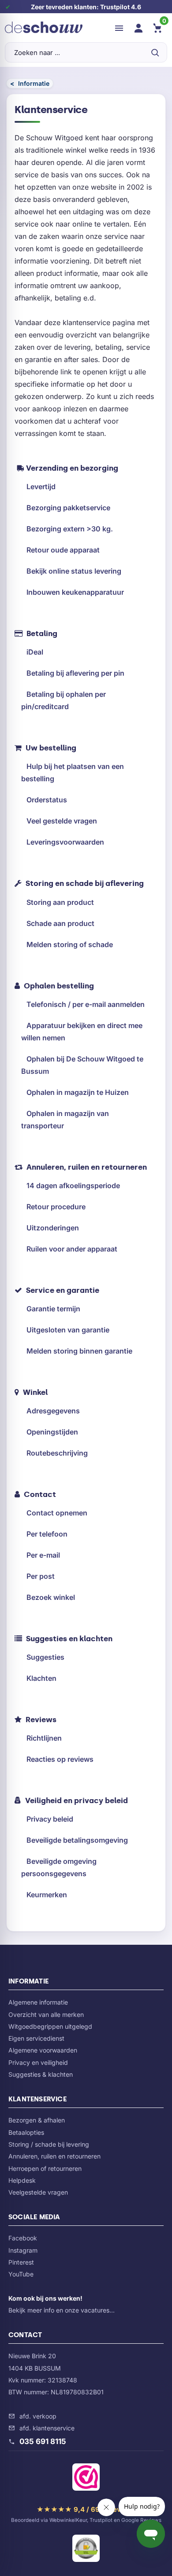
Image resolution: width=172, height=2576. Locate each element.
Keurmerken (47, 1895)
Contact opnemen (57, 1513)
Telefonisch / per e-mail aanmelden (86, 1004)
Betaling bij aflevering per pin (75, 673)
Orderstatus (47, 800)
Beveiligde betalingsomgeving (77, 1840)
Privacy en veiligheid (38, 2062)
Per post (41, 1576)
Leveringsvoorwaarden (65, 842)
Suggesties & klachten (41, 2074)
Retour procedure (56, 1207)
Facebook (23, 2238)
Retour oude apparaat (63, 550)
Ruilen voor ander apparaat (72, 1249)
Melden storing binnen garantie (79, 1351)
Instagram (23, 2250)
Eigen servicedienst (36, 2038)
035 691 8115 (43, 2441)
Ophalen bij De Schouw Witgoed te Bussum (82, 1065)
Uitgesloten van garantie (68, 1330)
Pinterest (21, 2262)
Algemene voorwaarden (43, 2050)
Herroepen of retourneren (45, 2168)
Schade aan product (60, 923)
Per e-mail (43, 1555)
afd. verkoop (38, 2416)
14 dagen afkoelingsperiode (73, 1186)
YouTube (21, 2274)
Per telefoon (47, 1534)
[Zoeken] (155, 52)
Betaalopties (26, 2132)
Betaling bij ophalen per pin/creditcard (64, 700)
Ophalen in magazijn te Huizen (78, 1092)
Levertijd (41, 487)
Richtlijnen (44, 1738)
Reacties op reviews (60, 1759)
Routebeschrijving (57, 1453)
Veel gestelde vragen (62, 821)
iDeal (35, 652)
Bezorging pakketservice (68, 508)
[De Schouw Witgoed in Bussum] (44, 28)
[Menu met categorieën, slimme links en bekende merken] (119, 28)
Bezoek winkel (51, 1597)
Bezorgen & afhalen (37, 2120)
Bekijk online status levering (74, 571)
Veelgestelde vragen (38, 2192)
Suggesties (45, 1657)
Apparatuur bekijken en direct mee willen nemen (82, 1032)
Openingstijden (52, 1432)
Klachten (41, 1678)
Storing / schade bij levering (49, 2144)
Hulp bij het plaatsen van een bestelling (73, 772)
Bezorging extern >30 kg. (70, 529)
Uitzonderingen (53, 1228)
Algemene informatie (38, 2002)
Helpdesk (22, 2180)
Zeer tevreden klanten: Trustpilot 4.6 (86, 7)
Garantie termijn (53, 1309)
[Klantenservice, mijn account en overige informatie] (138, 28)
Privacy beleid (50, 1819)
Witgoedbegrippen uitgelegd (50, 2026)
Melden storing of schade (70, 944)
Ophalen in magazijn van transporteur (65, 1120)
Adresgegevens (53, 1411)
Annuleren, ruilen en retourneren (54, 2156)
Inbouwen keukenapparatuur (75, 592)
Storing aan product (60, 902)
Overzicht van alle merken (46, 2014)
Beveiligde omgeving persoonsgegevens (59, 1867)
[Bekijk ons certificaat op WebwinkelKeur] (86, 2479)
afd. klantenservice (47, 2428)
